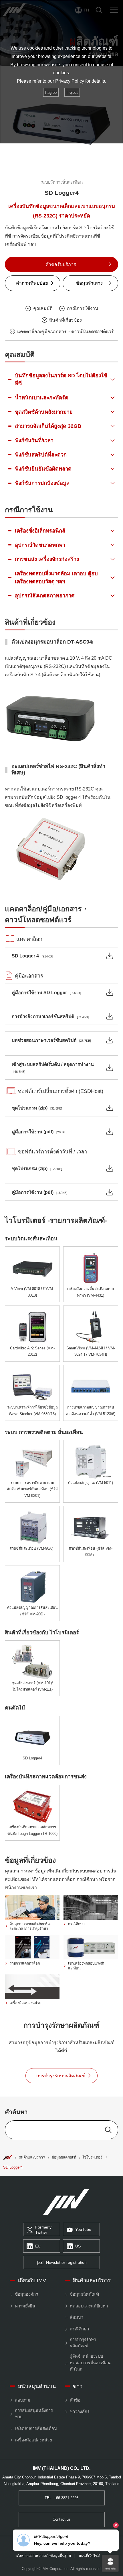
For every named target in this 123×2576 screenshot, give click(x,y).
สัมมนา (76, 2317)
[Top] (7, 2157)
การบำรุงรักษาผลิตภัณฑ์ (83, 2343)
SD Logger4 (13, 2167)
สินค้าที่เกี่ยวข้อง (66, 320)
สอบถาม (22, 2400)
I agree (51, 93)
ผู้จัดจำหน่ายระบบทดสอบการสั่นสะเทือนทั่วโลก (90, 2363)
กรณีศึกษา (79, 2329)
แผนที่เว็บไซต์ (90, 2556)
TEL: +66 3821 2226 (61, 2498)
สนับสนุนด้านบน (37, 2386)
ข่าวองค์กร (80, 2412)
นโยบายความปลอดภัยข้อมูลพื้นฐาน (43, 2556)
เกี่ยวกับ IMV (32, 2280)
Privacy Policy (70, 81)
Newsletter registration (66, 2263)
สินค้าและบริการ (32, 2157)
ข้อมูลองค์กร (26, 2294)
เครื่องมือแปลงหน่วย (33, 2440)
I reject (72, 93)
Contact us (62, 2519)
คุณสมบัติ (43, 308)
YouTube (83, 2230)
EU (38, 2246)
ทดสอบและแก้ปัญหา (89, 2306)
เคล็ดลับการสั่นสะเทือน (36, 2429)
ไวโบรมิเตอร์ (92, 2157)
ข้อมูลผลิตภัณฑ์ (64, 2157)
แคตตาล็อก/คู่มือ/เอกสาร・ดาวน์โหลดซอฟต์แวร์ (66, 331)
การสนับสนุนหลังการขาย (34, 2414)
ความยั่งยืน (25, 2306)
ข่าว (78, 2386)
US (78, 2246)
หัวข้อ (75, 2400)
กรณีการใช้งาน (83, 308)
